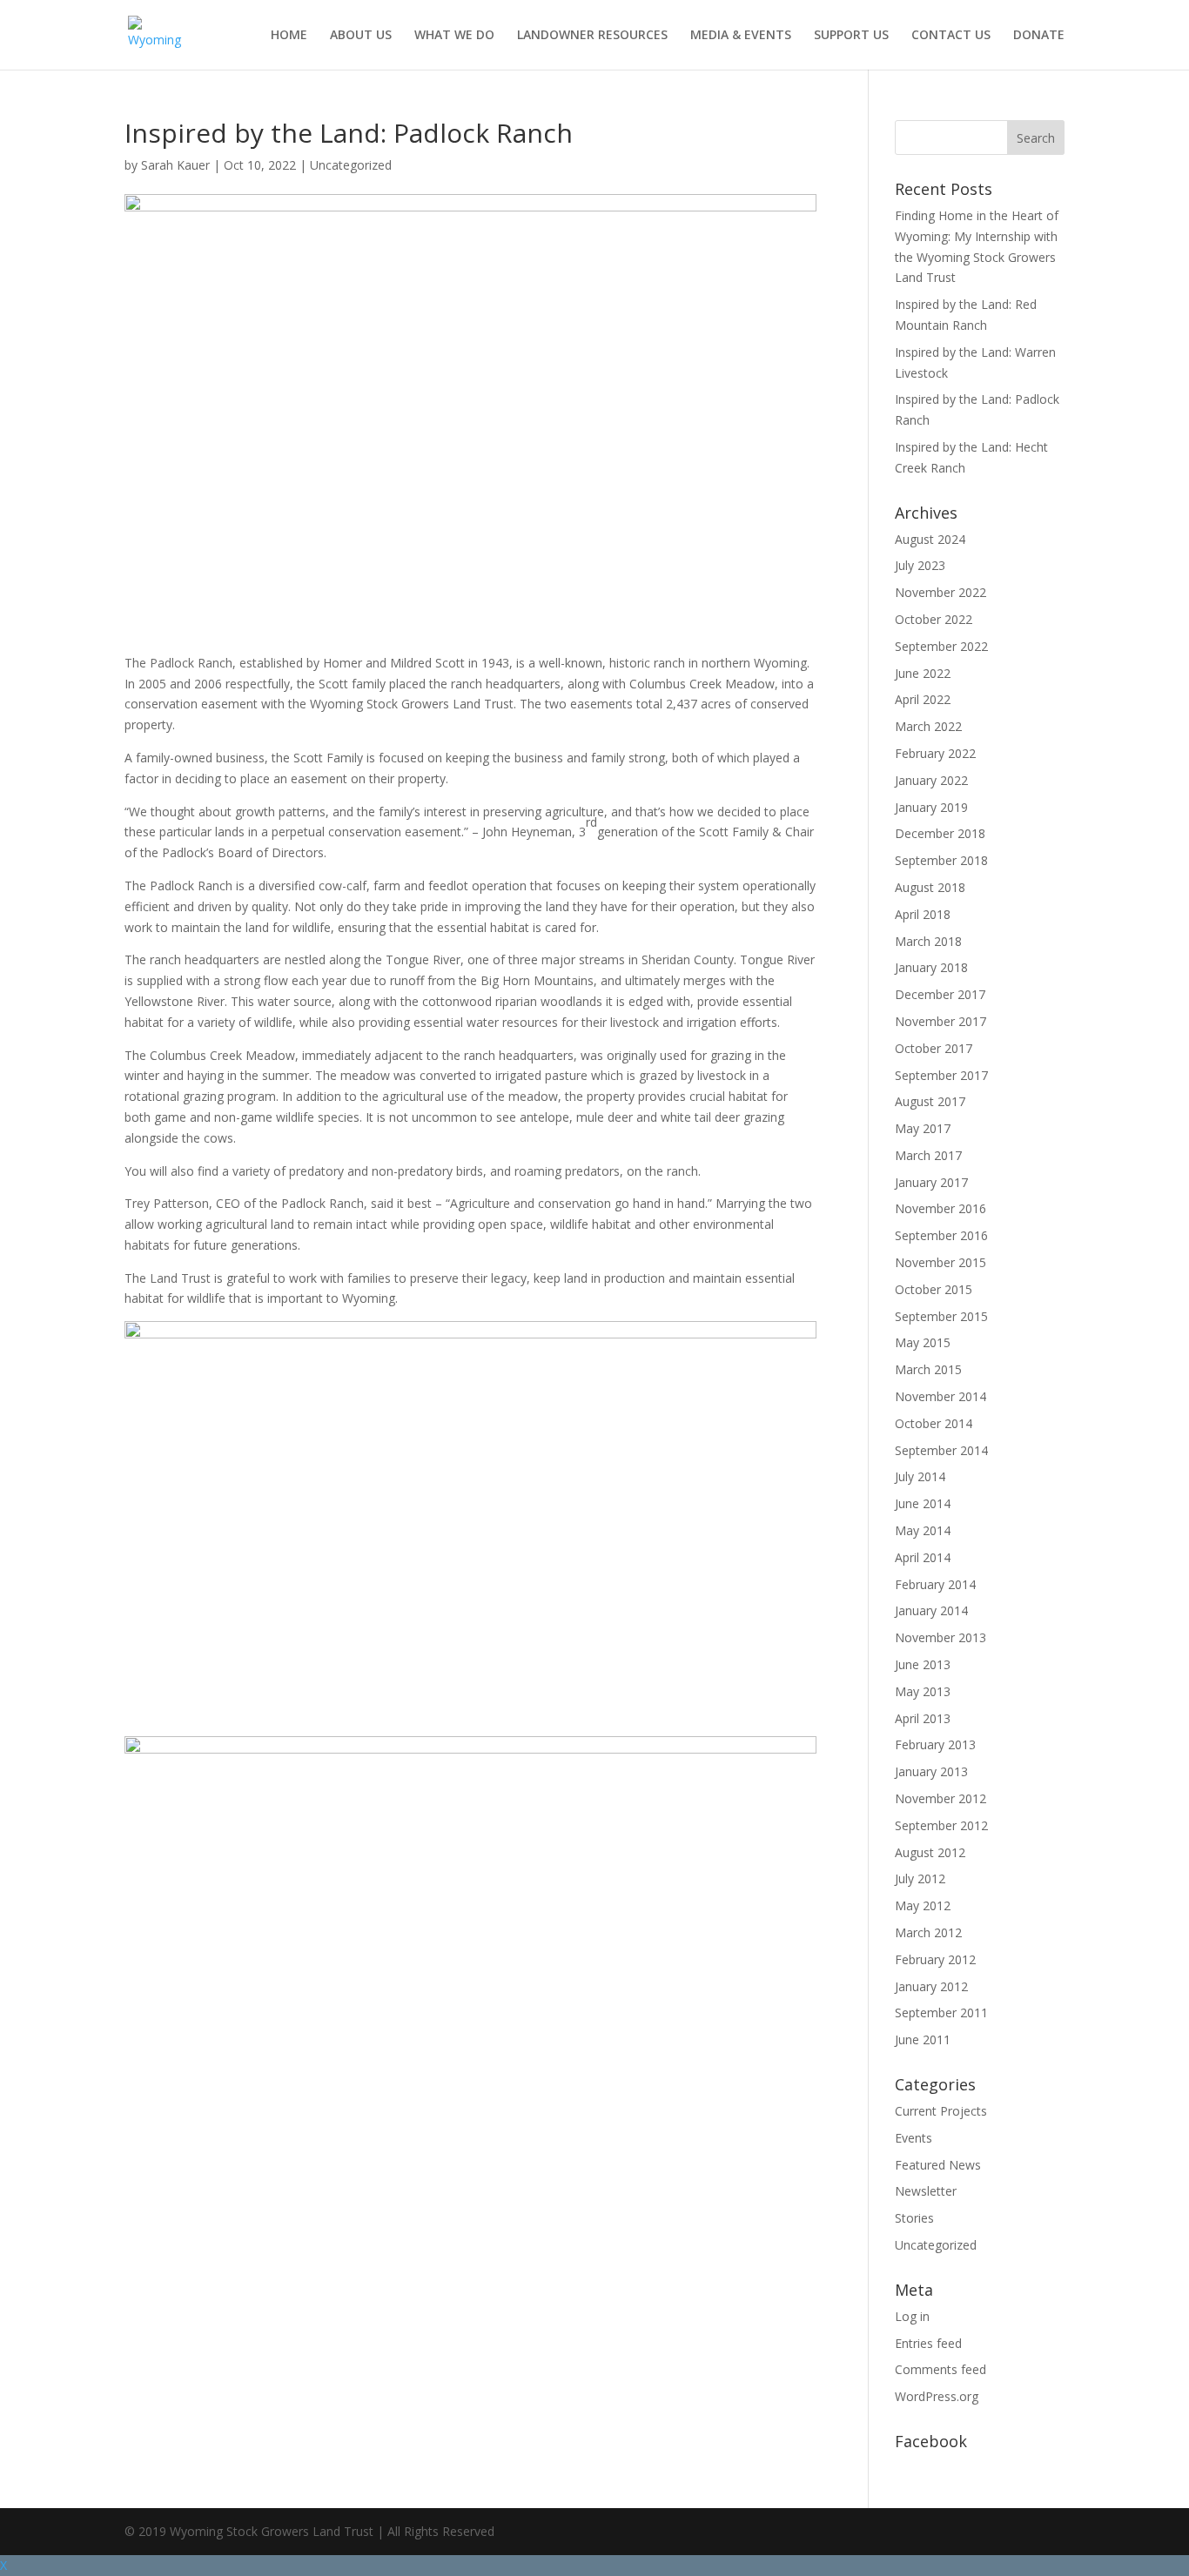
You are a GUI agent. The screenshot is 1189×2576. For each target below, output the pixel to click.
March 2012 (928, 1932)
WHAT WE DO (454, 36)
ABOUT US (361, 36)
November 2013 (940, 1637)
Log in (912, 2316)
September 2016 (941, 1235)
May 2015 (923, 1342)
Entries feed (928, 2343)
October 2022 (934, 619)
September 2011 (941, 2012)
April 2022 (923, 699)
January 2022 (931, 780)
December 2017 (940, 994)
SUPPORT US (851, 36)
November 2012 (940, 1798)
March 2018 (928, 941)
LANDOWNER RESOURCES (592, 36)
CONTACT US (951, 36)
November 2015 (940, 1262)
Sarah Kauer (175, 165)
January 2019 (931, 807)
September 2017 (941, 1075)
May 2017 (923, 1128)
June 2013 (923, 1664)
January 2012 (931, 1986)
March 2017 (928, 1155)
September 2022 (941, 646)
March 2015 (928, 1369)
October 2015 (934, 1289)
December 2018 (940, 833)
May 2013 (923, 1691)
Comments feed (940, 2369)
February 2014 (935, 1584)
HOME (289, 36)
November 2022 (940, 592)
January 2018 (931, 967)
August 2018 (930, 887)
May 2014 (923, 1530)
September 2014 (941, 1450)
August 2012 (930, 1852)
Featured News (938, 2165)
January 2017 (931, 1182)
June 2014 (923, 1503)
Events (914, 2138)
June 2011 (923, 2039)
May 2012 (923, 1905)
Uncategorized (351, 165)
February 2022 (935, 753)
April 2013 (923, 1718)
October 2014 (934, 1423)
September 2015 (941, 1316)
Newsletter (926, 2191)
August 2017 (930, 1101)
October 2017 (934, 1048)
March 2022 (928, 726)
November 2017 (940, 1021)
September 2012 (941, 1825)
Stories (914, 2218)
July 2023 (920, 565)
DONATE (1039, 36)
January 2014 (931, 1610)
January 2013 (931, 1771)
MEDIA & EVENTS (741, 36)
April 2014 (923, 1557)
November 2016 (940, 1208)
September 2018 (941, 860)
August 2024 (930, 539)
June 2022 (923, 673)
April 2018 (923, 914)
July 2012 (920, 1878)
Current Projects (941, 2111)
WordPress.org (937, 2396)
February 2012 (935, 1959)
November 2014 (940, 1396)
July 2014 (920, 1476)
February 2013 (935, 1744)
